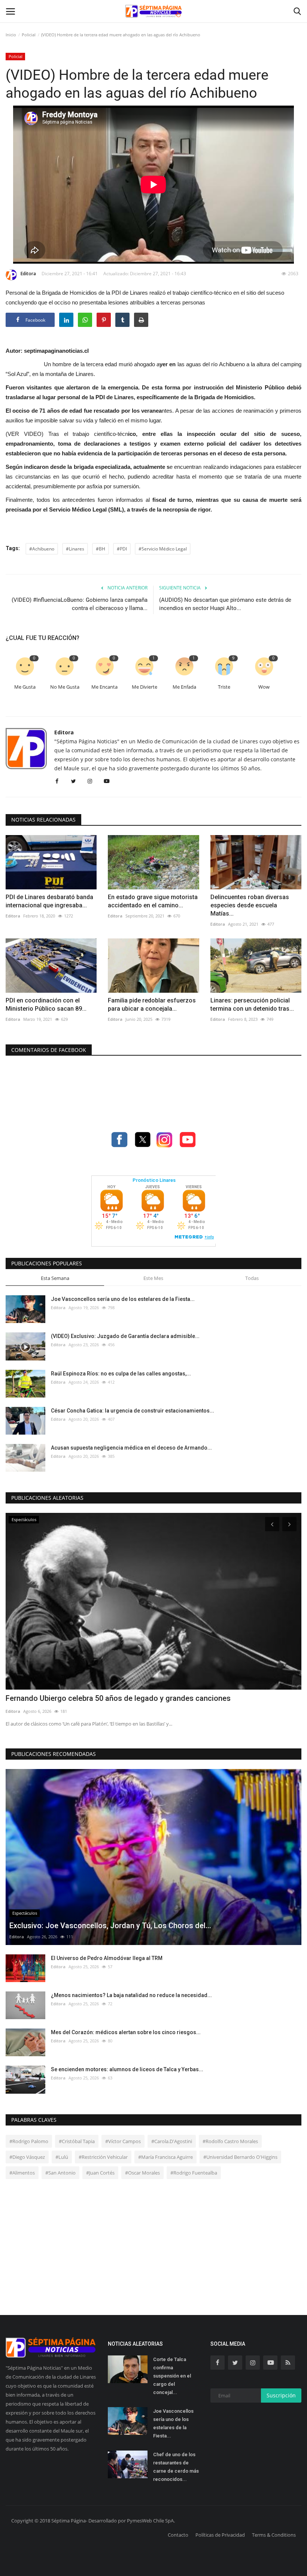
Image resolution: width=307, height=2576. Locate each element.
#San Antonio (60, 2173)
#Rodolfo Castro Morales (230, 2141)
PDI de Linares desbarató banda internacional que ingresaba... (49, 901)
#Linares (75, 549)
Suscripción (281, 2395)
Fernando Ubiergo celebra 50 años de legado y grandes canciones (118, 1698)
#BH (101, 549)
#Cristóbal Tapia (77, 2141)
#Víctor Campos (123, 2141)
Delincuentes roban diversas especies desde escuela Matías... (250, 905)
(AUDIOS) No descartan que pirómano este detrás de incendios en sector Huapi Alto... (225, 604)
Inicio (11, 35)
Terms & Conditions (274, 2535)
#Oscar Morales (142, 2173)
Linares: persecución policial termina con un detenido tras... (252, 1005)
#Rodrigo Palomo (29, 2141)
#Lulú (62, 2157)
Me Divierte (145, 687)
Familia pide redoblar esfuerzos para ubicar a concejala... (152, 1005)
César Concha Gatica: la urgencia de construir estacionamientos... (133, 1411)
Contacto (178, 2535)
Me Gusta (25, 687)
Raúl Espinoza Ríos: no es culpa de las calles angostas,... (121, 1374)
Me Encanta (104, 687)
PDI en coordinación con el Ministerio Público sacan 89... (46, 1005)
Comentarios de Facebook (49, 1050)
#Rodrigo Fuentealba (194, 2173)
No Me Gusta (65, 687)
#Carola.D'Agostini (172, 2141)
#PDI (122, 549)
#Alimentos (22, 2173)
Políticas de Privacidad (220, 2535)
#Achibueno (42, 549)
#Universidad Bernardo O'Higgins (240, 2157)
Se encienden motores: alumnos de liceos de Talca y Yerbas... (127, 2069)
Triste (224, 687)
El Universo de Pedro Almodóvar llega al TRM (107, 1958)
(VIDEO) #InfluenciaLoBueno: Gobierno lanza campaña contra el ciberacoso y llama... (80, 604)
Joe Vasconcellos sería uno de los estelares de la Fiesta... (123, 1299)
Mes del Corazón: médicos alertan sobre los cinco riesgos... (126, 2032)
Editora (28, 274)
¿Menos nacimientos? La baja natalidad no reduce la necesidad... (131, 1995)
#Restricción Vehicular (103, 2157)
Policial (29, 35)
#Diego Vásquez (27, 2157)
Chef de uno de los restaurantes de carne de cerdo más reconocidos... (176, 2467)
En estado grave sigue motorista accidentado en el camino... (153, 901)
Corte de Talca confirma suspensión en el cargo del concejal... (172, 2376)
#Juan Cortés (100, 2173)
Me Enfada (184, 687)
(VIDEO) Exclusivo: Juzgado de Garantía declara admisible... (125, 1336)
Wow (264, 687)
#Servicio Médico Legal (163, 549)
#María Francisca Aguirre (165, 2157)
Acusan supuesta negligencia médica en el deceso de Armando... (131, 1448)
